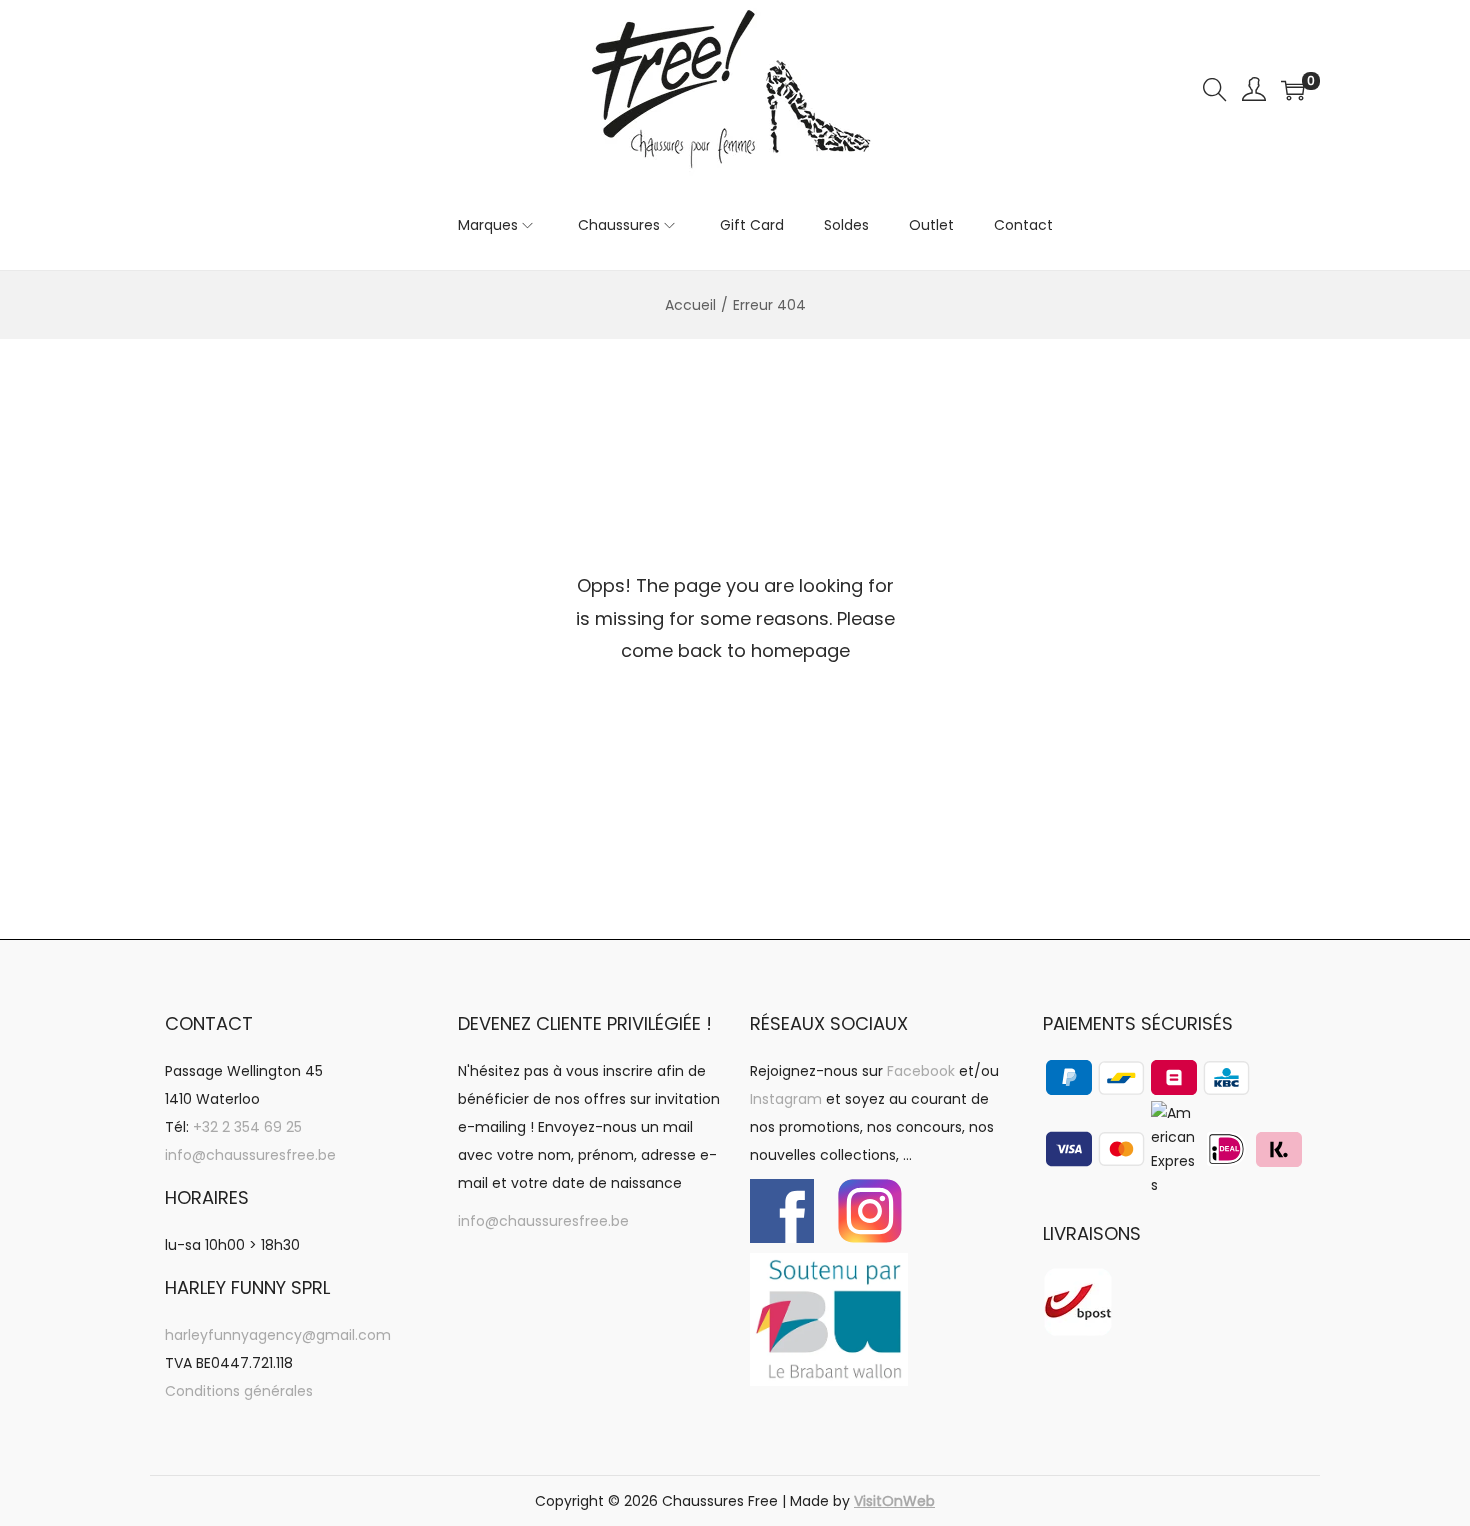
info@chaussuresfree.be (250, 1155)
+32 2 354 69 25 (247, 1127)
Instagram (786, 1099)
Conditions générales (239, 1391)
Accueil (690, 305)
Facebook (921, 1071)
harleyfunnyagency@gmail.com (278, 1335)
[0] (1293, 90)
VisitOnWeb (894, 1501)
